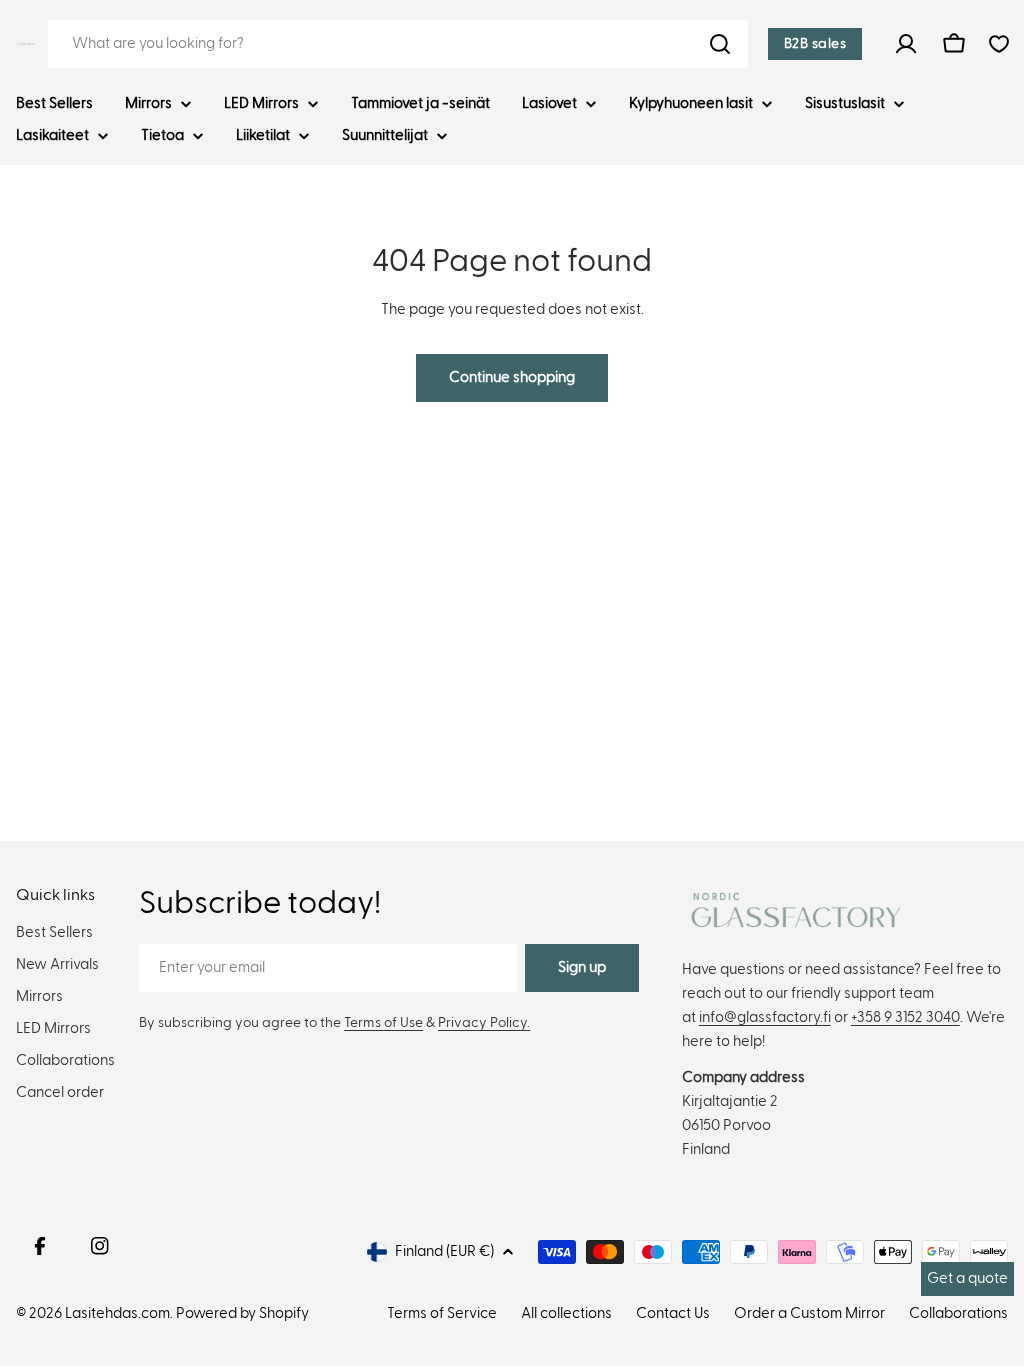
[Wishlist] (999, 44)
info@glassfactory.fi (765, 1017)
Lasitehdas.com (117, 1313)
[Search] (720, 44)
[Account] (906, 44)
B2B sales (815, 44)
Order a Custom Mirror (809, 1313)
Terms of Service (442, 1313)
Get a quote (967, 1278)
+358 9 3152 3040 (905, 1017)
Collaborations (958, 1313)
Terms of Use (383, 1023)
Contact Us (673, 1313)
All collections (566, 1313)
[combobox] (398, 44)
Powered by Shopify (242, 1313)
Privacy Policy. (484, 1023)
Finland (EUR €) (444, 1251)
